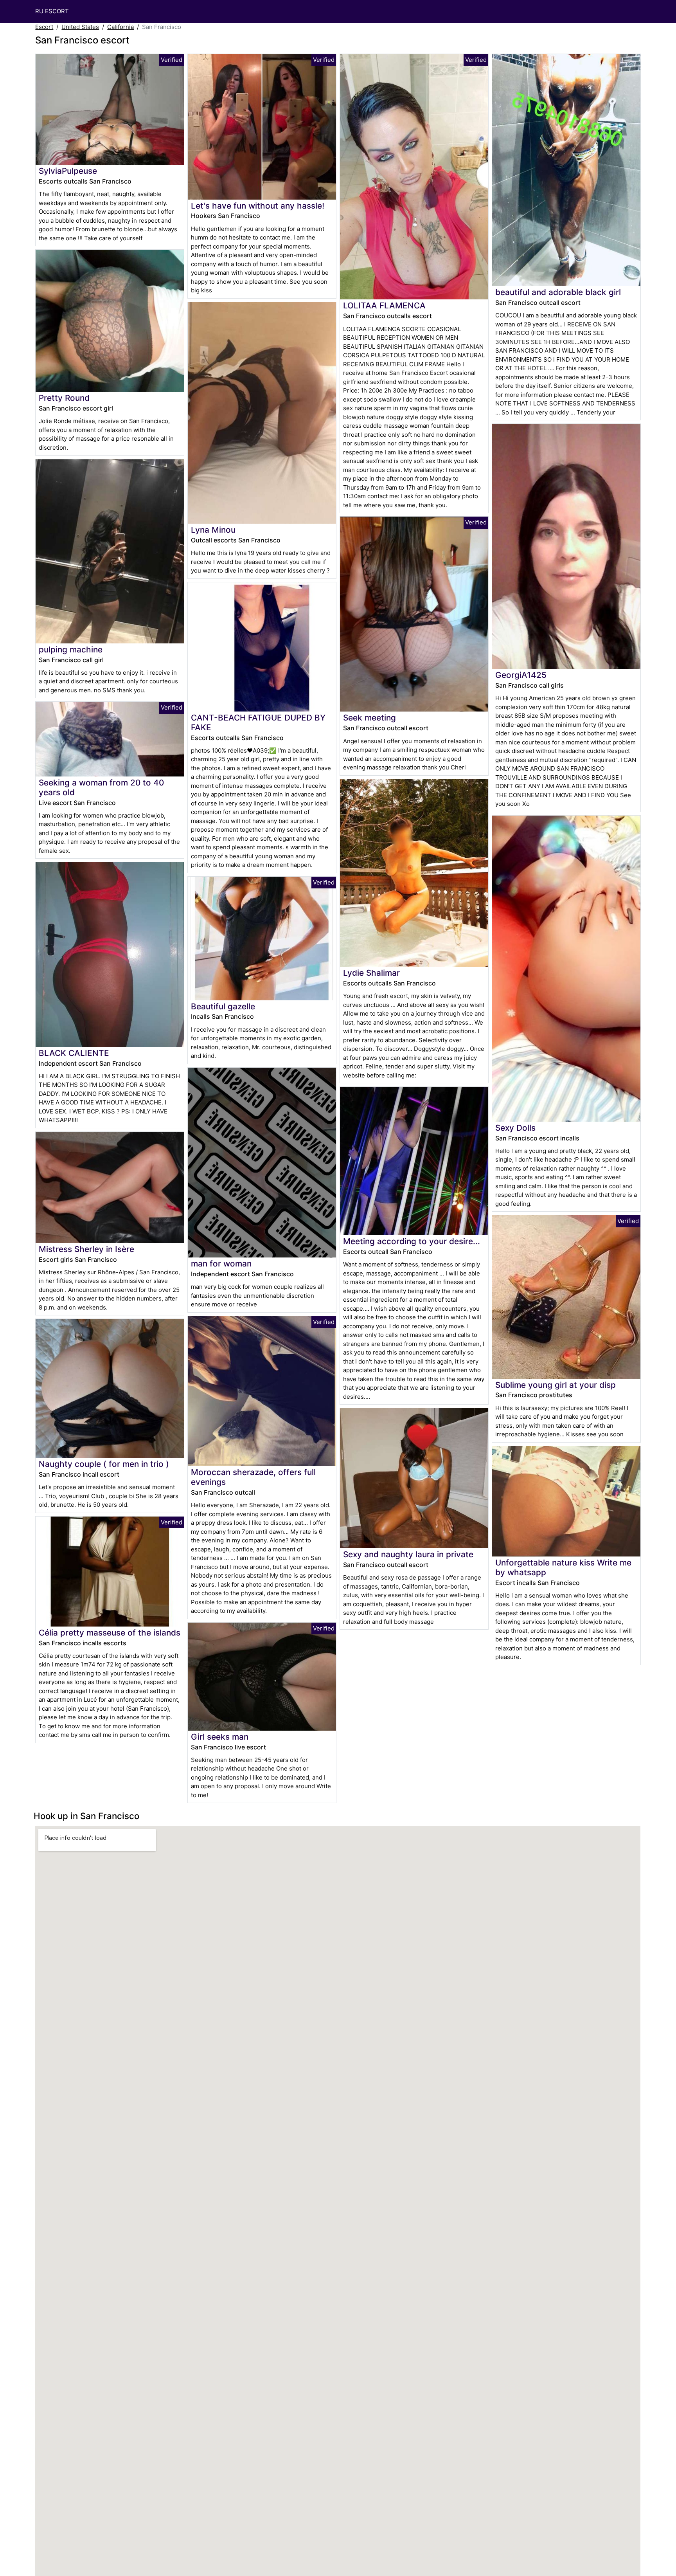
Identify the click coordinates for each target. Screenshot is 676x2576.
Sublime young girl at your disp (556, 1385)
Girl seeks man (220, 1737)
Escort (44, 27)
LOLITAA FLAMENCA (384, 305)
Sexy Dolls (515, 1128)
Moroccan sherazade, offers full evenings (253, 1477)
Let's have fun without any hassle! (258, 206)
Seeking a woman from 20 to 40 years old (101, 787)
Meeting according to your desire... (412, 1241)
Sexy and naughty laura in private (408, 1554)
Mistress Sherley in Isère (86, 1249)
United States (80, 27)
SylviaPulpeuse (68, 171)
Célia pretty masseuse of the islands (110, 1633)
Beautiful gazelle (223, 1006)
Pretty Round (64, 398)
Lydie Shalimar (371, 973)
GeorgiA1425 (521, 675)
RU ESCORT (52, 11)
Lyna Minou (213, 530)
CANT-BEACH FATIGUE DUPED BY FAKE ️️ (258, 722)
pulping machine (71, 649)
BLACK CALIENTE (74, 1053)
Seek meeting (369, 718)
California (120, 27)
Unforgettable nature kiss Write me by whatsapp (563, 1567)
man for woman (221, 1264)
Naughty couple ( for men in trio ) (104, 1464)
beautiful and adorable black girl (558, 292)
